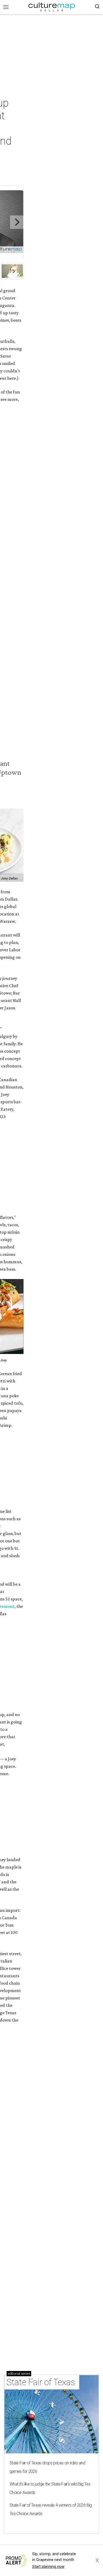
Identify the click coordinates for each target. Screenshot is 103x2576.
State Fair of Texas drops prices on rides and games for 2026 (47, 2467)
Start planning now (48, 2567)
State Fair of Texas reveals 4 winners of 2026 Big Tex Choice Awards (51, 2509)
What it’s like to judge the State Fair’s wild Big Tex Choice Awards (50, 2488)
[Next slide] (17, 222)
